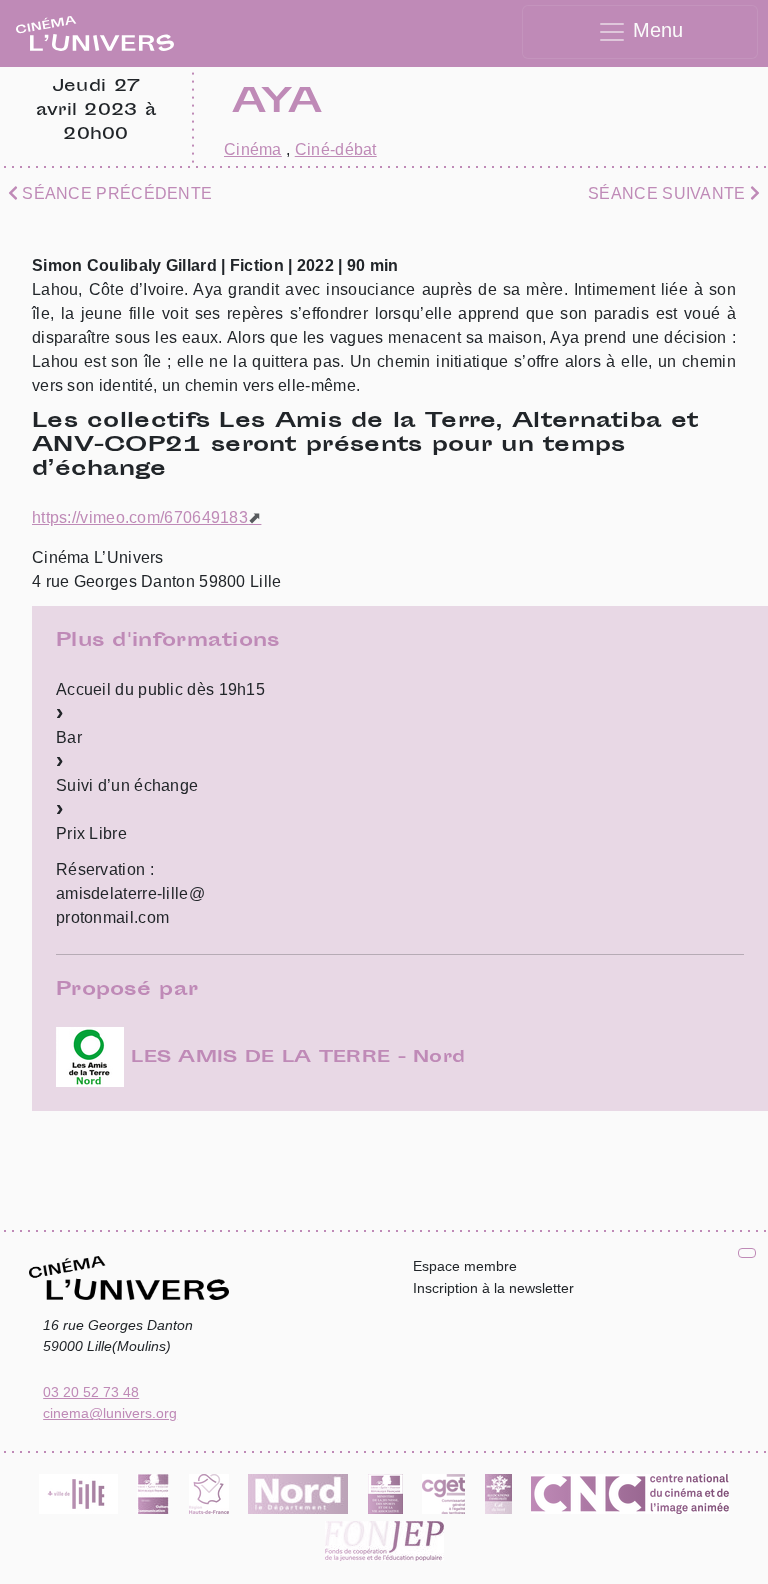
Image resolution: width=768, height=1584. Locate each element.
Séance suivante (669, 193)
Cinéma (253, 149)
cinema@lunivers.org (110, 1413)
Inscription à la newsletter (493, 1288)
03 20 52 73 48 (91, 1392)
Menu (655, 30)
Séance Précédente (115, 193)
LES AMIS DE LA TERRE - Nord (294, 1058)
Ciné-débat (336, 149)
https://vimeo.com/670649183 (140, 517)
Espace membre (465, 1266)
